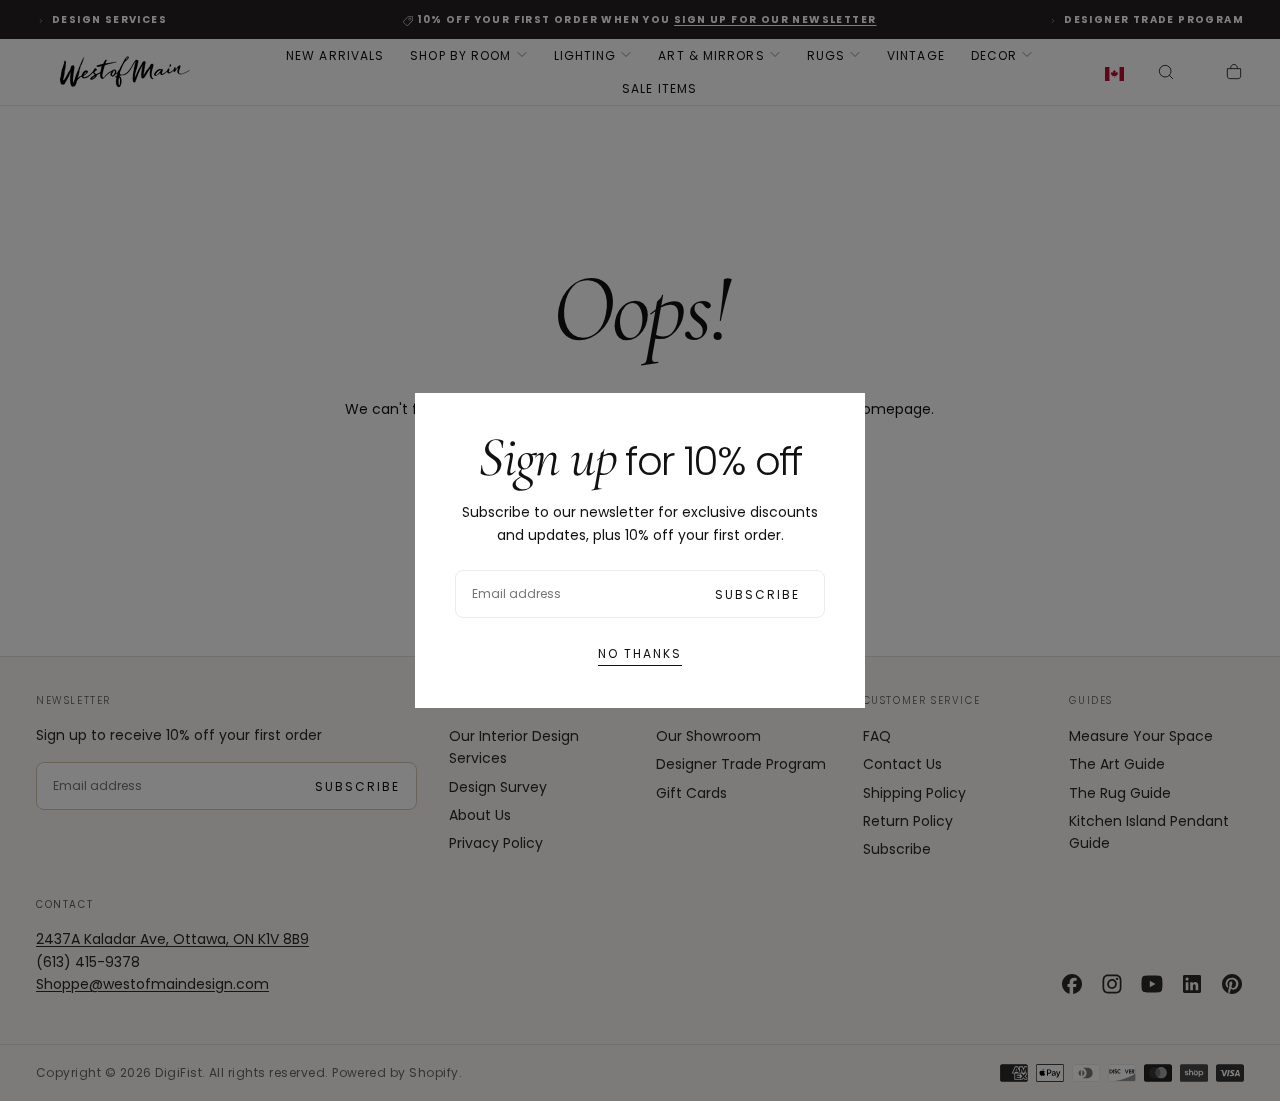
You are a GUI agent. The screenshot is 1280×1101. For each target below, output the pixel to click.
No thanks (640, 653)
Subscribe (757, 594)
